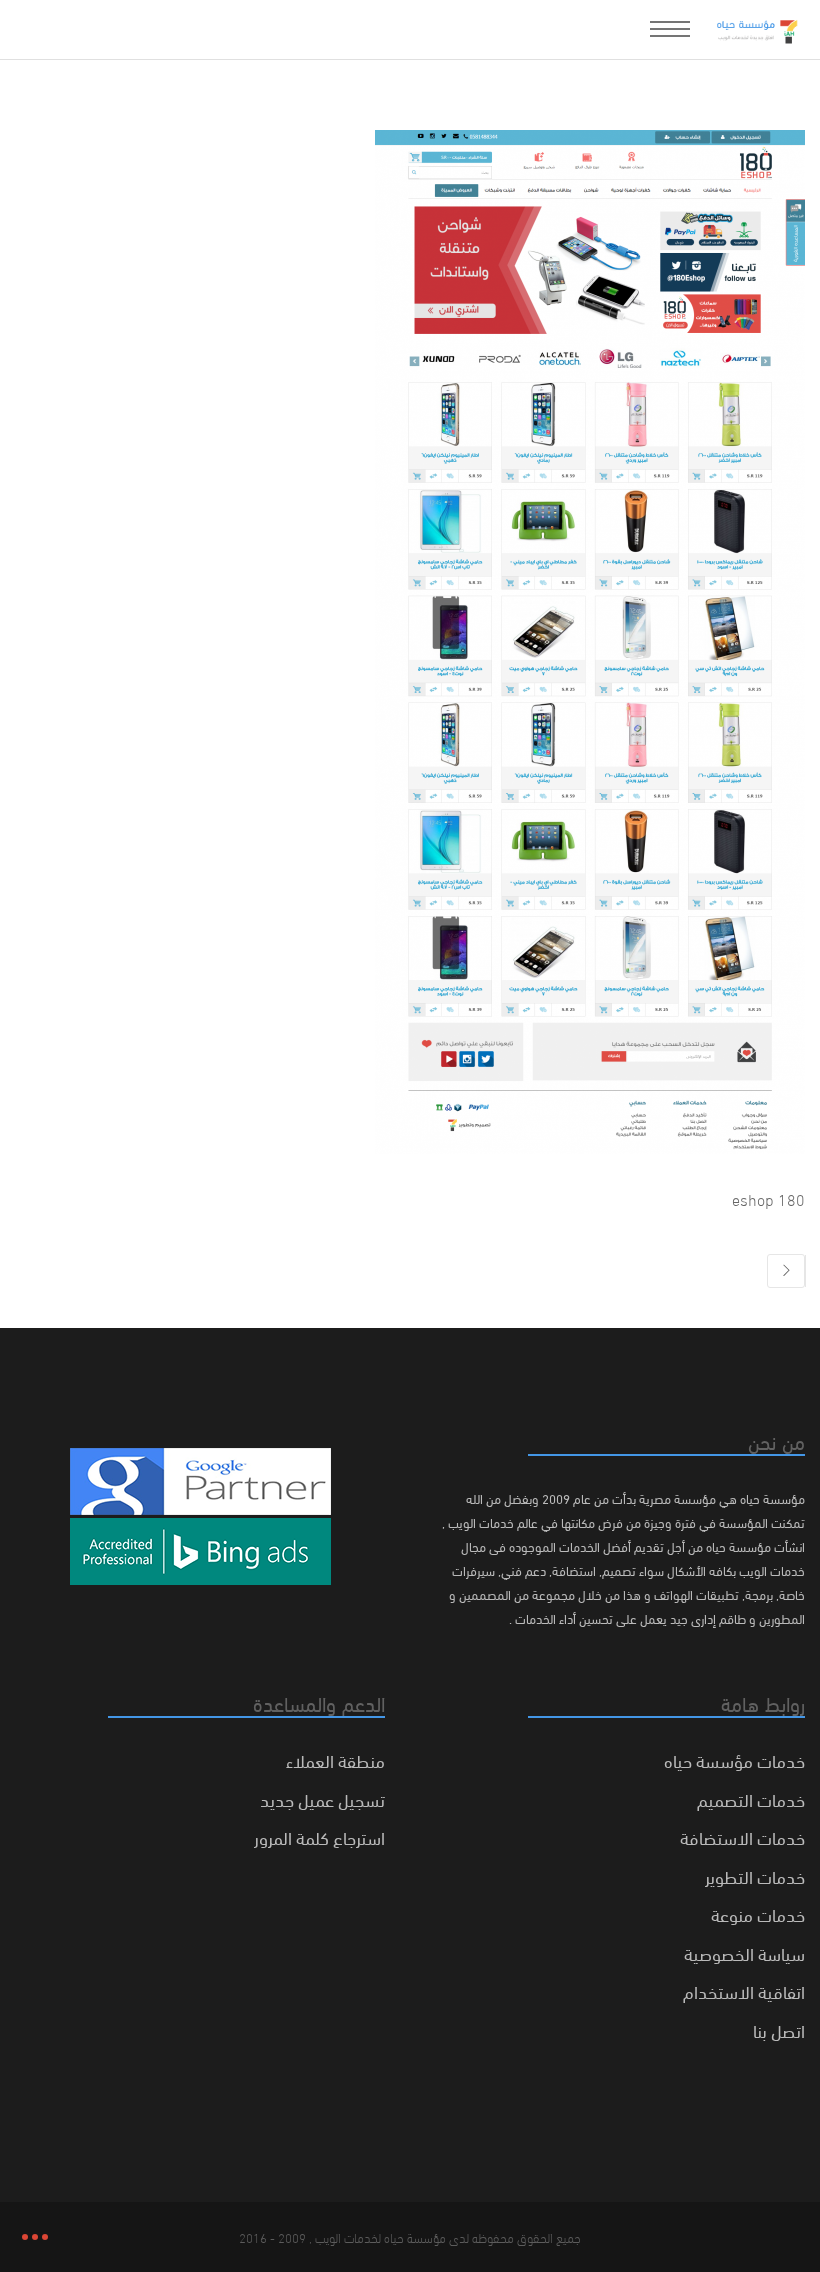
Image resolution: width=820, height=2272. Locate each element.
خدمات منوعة (758, 1913)
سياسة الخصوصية (744, 1952)
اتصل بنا (779, 2029)
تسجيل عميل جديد (322, 1798)
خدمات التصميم (751, 1798)
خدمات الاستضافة (742, 1836)
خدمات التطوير (755, 1875)
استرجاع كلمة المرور (319, 1836)
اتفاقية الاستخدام (744, 1990)
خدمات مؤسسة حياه (734, 1759)
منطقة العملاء (335, 1759)
